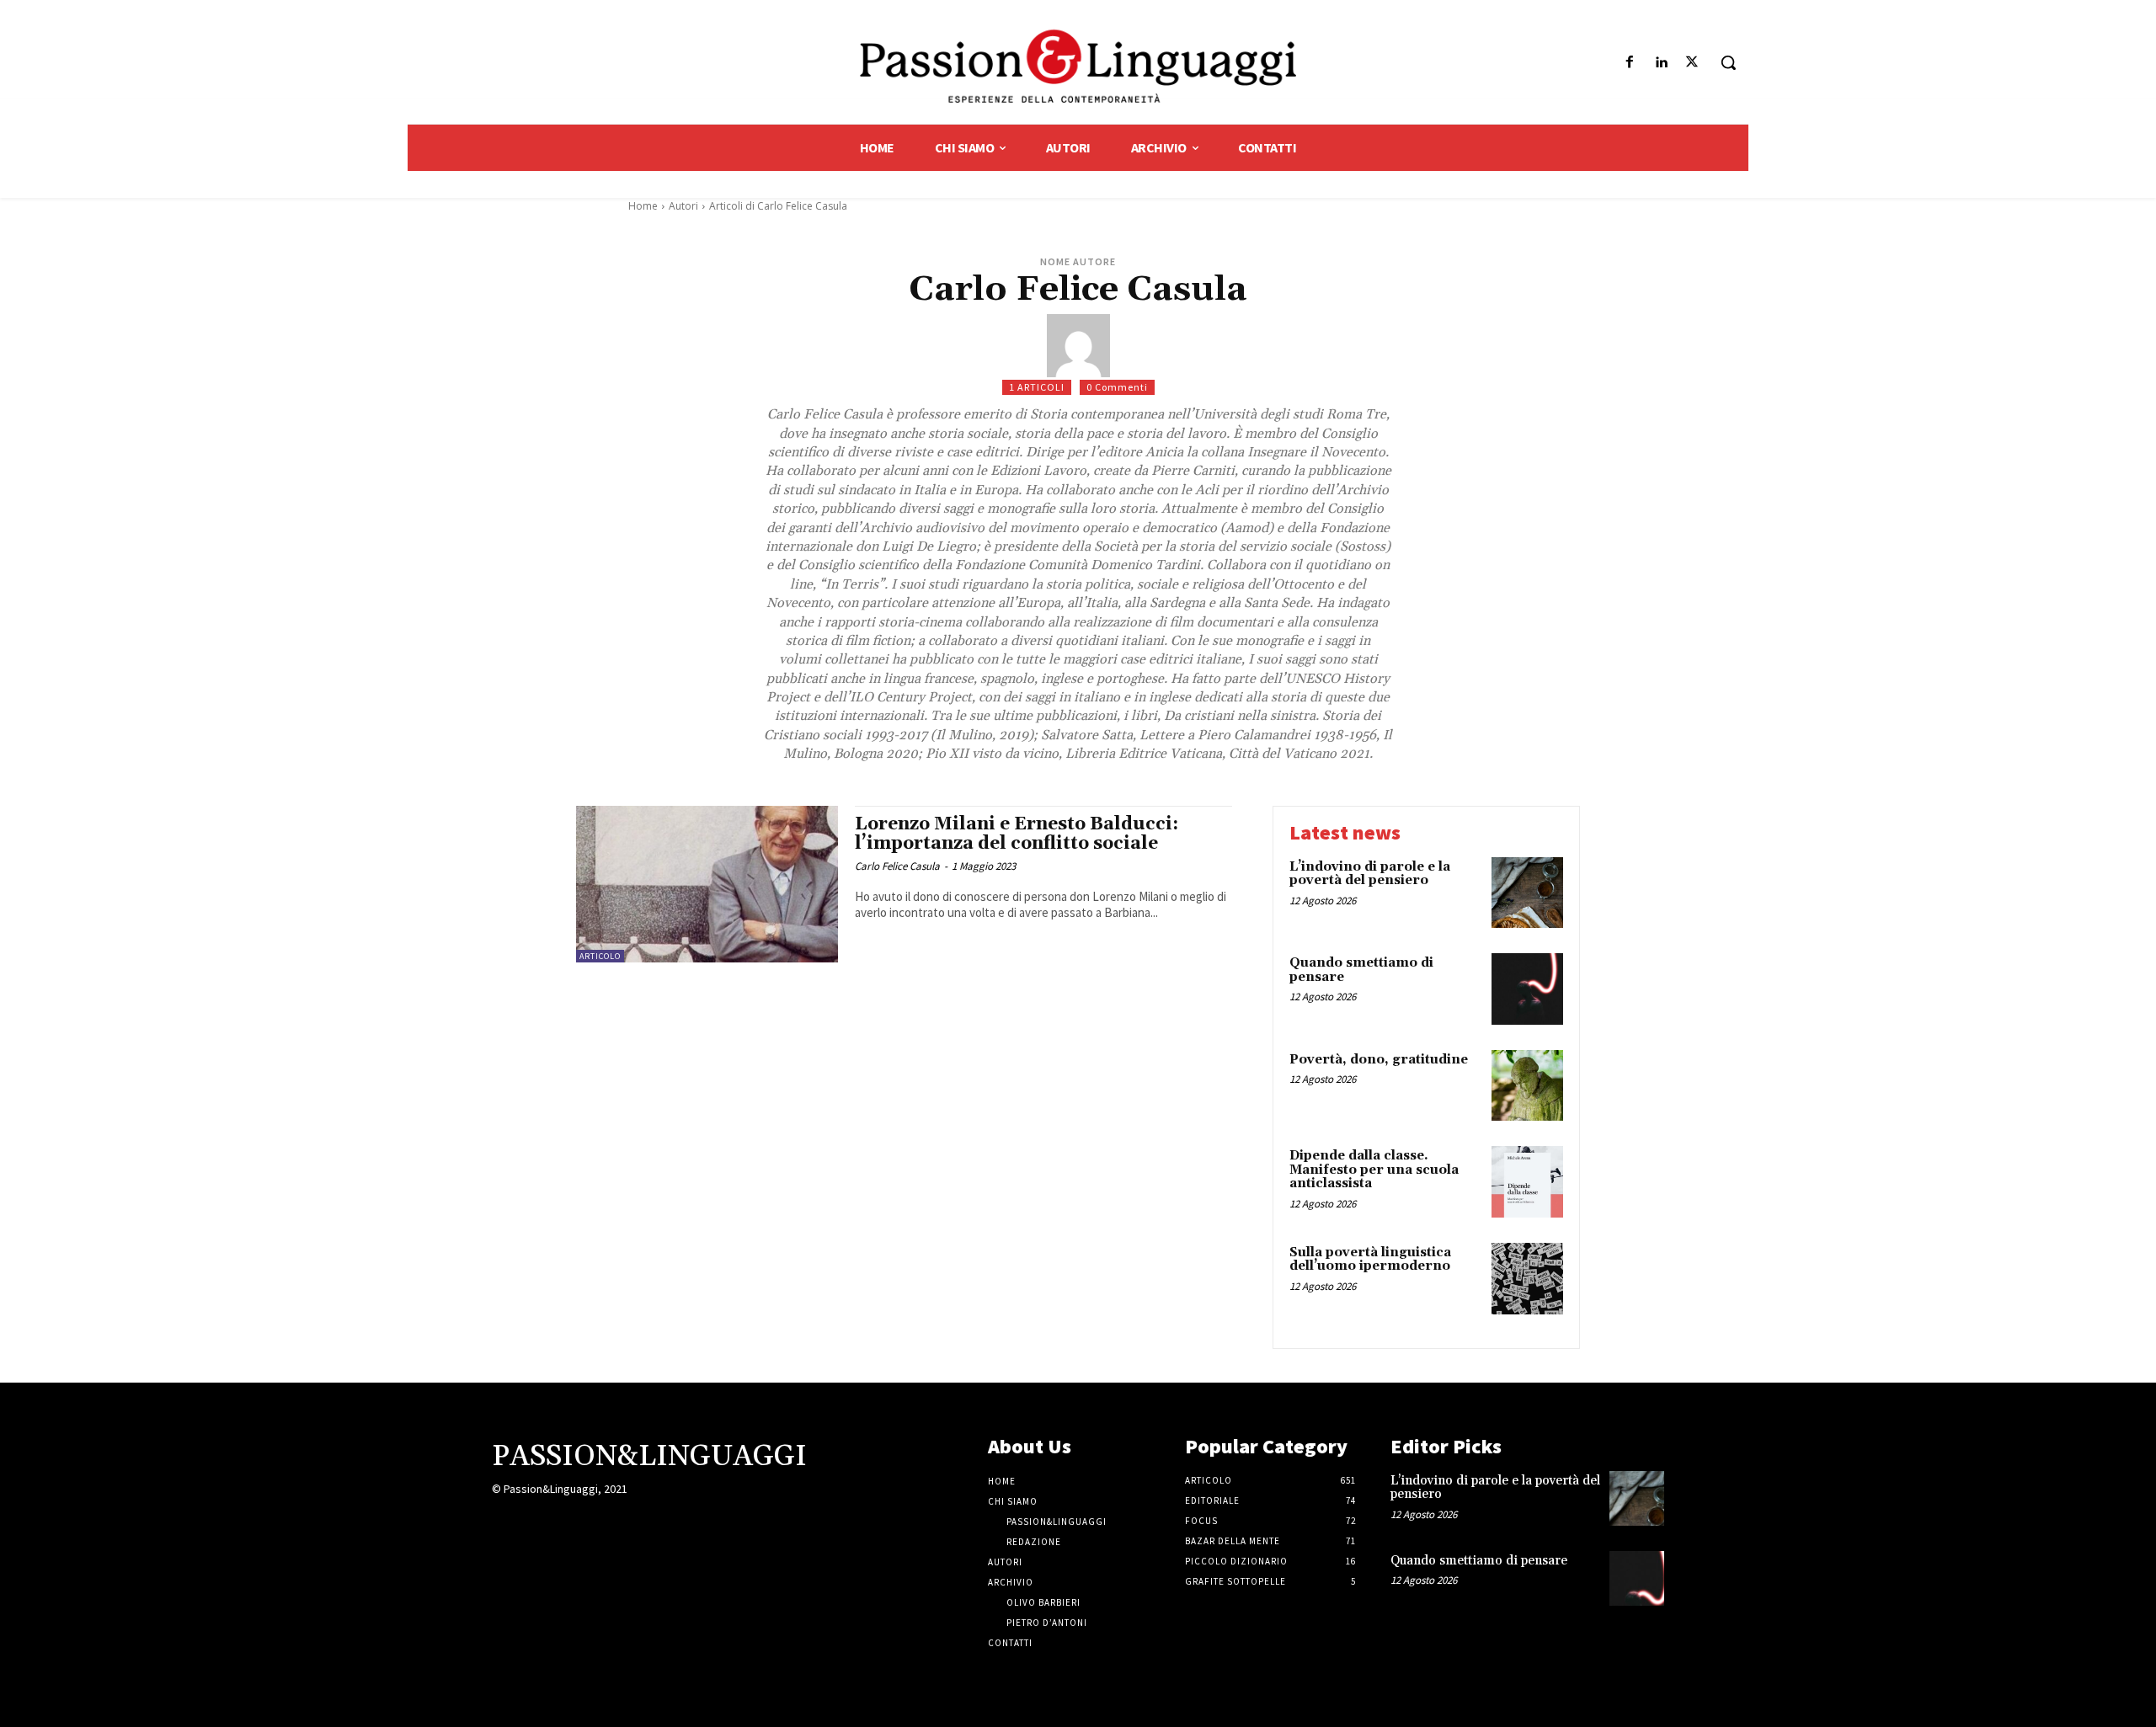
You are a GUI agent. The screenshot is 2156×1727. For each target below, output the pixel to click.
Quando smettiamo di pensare (1361, 970)
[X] (1692, 63)
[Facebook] (1629, 63)
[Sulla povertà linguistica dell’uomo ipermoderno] (1527, 1279)
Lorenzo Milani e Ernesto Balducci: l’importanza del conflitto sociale (1017, 834)
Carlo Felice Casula (897, 866)
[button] (1728, 62)
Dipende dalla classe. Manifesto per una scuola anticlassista (1374, 1170)
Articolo (600, 956)
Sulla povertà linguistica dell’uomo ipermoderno (1370, 1260)
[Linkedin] (1661, 63)
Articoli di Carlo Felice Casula (778, 206)
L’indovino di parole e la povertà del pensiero (1370, 874)
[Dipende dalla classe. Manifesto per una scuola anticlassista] (1527, 1182)
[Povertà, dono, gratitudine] (1527, 1086)
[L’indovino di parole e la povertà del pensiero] (1527, 893)
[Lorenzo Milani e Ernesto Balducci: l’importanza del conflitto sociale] (707, 885)
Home (643, 206)
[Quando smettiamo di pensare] (1527, 989)
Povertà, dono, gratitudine (1379, 1060)
